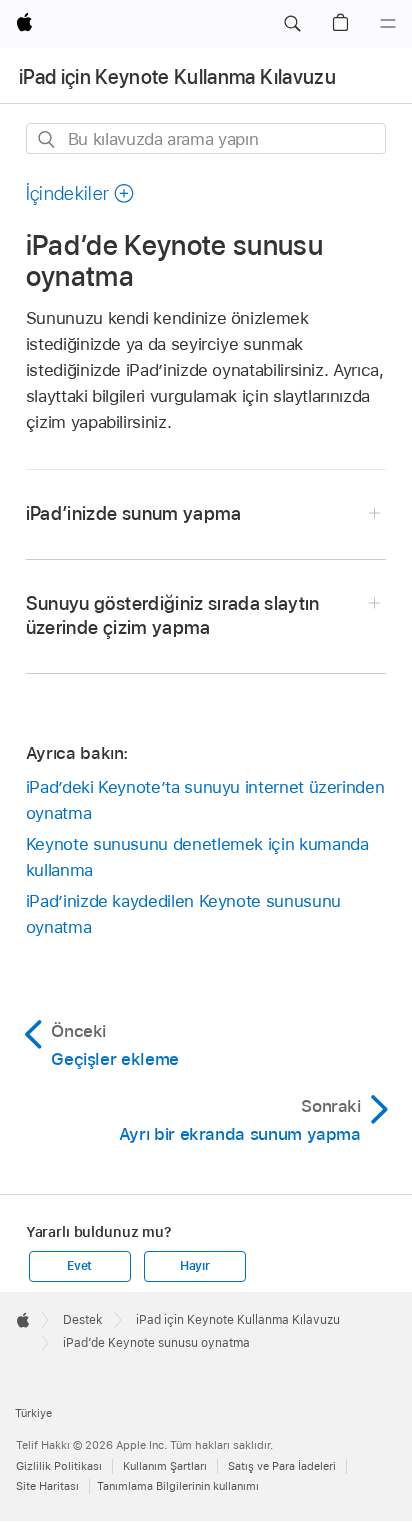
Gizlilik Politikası (59, 1466)
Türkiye (33, 1413)
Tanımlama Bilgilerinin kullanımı (178, 1486)
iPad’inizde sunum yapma (134, 513)
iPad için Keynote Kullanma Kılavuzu (177, 77)
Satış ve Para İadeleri (282, 1466)
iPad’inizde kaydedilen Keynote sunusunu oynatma (183, 914)
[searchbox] (206, 138)
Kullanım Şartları (165, 1466)
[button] (292, 24)
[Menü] (388, 24)
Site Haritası (47, 1486)
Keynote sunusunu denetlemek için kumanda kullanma (197, 857)
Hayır (195, 1266)
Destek (83, 1320)
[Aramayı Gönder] (47, 139)
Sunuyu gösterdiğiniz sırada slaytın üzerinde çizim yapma (173, 615)
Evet (79, 1266)
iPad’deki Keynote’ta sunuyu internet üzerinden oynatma (205, 800)
